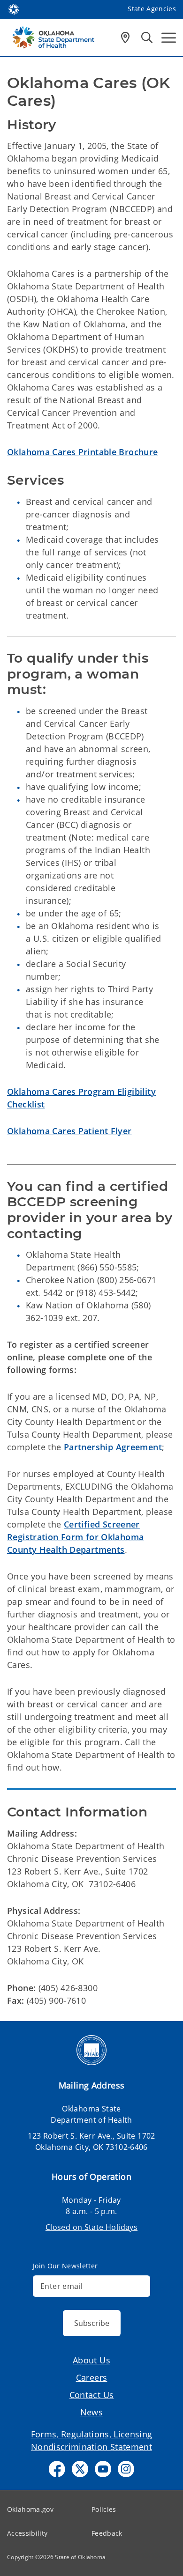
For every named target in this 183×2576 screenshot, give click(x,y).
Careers (92, 2377)
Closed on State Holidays (91, 2227)
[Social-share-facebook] (57, 2469)
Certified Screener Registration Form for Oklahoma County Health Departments (75, 1537)
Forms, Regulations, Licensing (92, 2434)
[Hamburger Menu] (169, 38)
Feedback (107, 2533)
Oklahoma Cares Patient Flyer (69, 1131)
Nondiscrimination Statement (91, 2447)
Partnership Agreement (113, 1447)
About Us (91, 2360)
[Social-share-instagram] (126, 2469)
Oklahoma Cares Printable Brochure (83, 452)
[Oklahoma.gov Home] (14, 8)
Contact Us (92, 2395)
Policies (104, 2509)
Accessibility (27, 2533)
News (92, 2412)
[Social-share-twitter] (80, 2469)
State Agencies (152, 9)
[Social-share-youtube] (103, 2469)
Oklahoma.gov (30, 2509)
